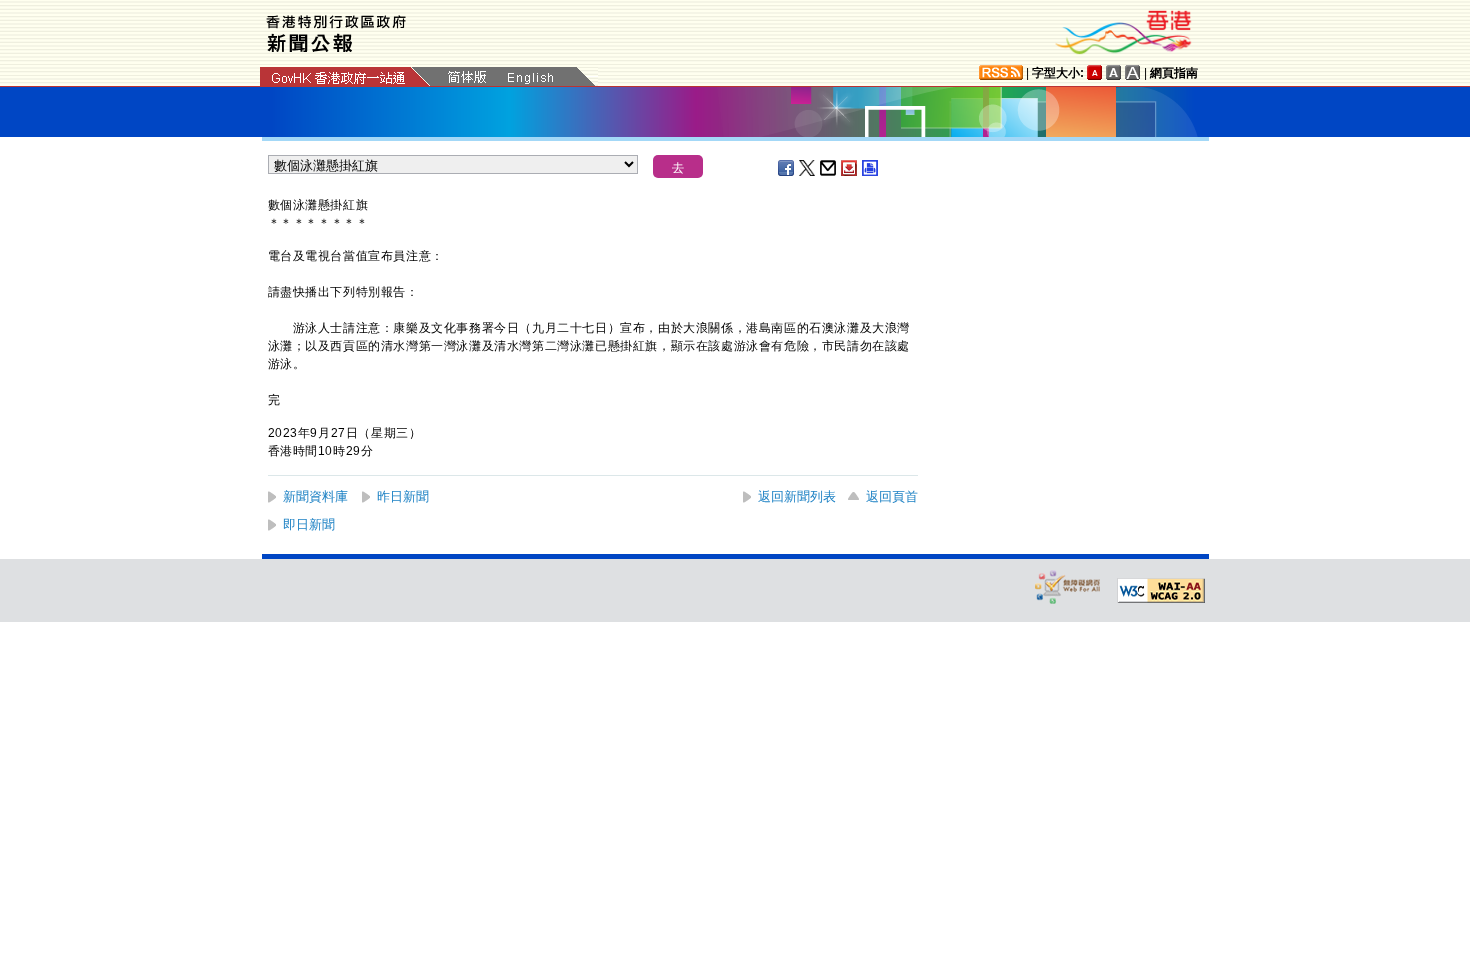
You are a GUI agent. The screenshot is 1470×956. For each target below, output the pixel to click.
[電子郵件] (829, 168)
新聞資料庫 (315, 496)
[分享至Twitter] (808, 168)
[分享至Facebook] (787, 168)
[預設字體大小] (1095, 72)
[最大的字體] (1133, 72)
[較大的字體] (1114, 72)
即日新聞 (309, 524)
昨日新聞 (403, 496)
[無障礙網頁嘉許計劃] (1068, 586)
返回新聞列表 (797, 496)
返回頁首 (892, 496)
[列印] (871, 168)
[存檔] (850, 168)
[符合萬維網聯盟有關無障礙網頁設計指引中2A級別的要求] (1161, 591)
